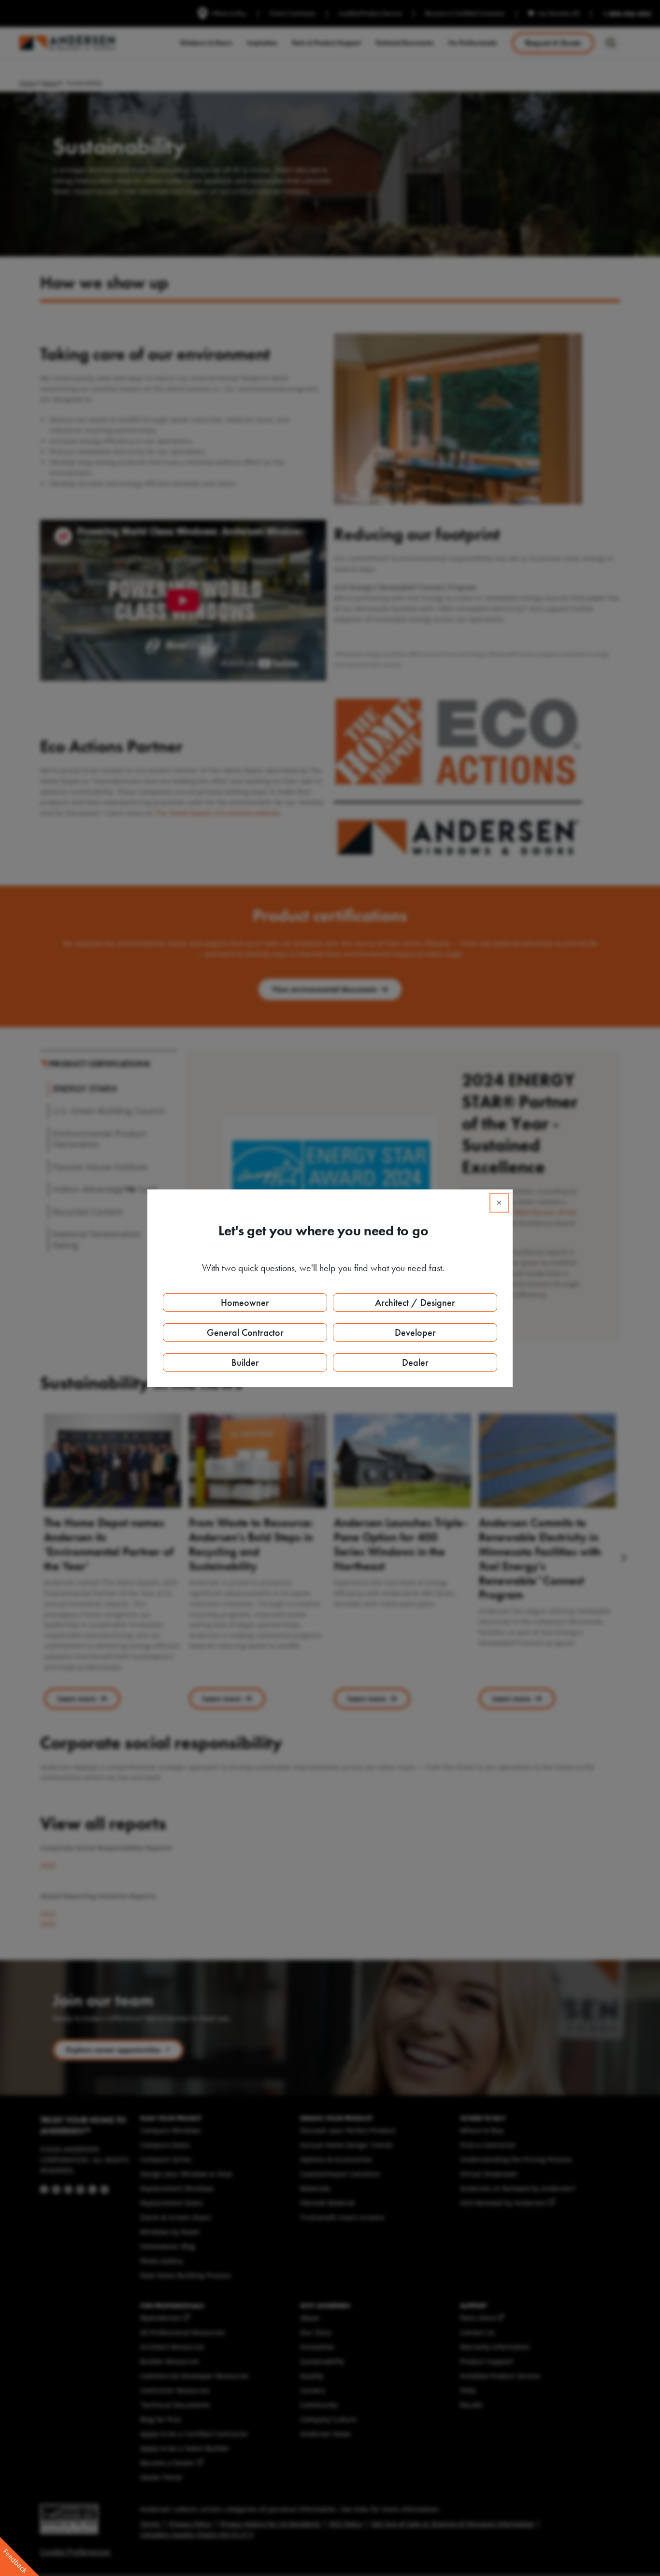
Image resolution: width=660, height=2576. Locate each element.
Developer (415, 1332)
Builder (245, 1362)
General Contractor (245, 1332)
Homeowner (245, 1302)
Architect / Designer (415, 1302)
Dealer (415, 1362)
